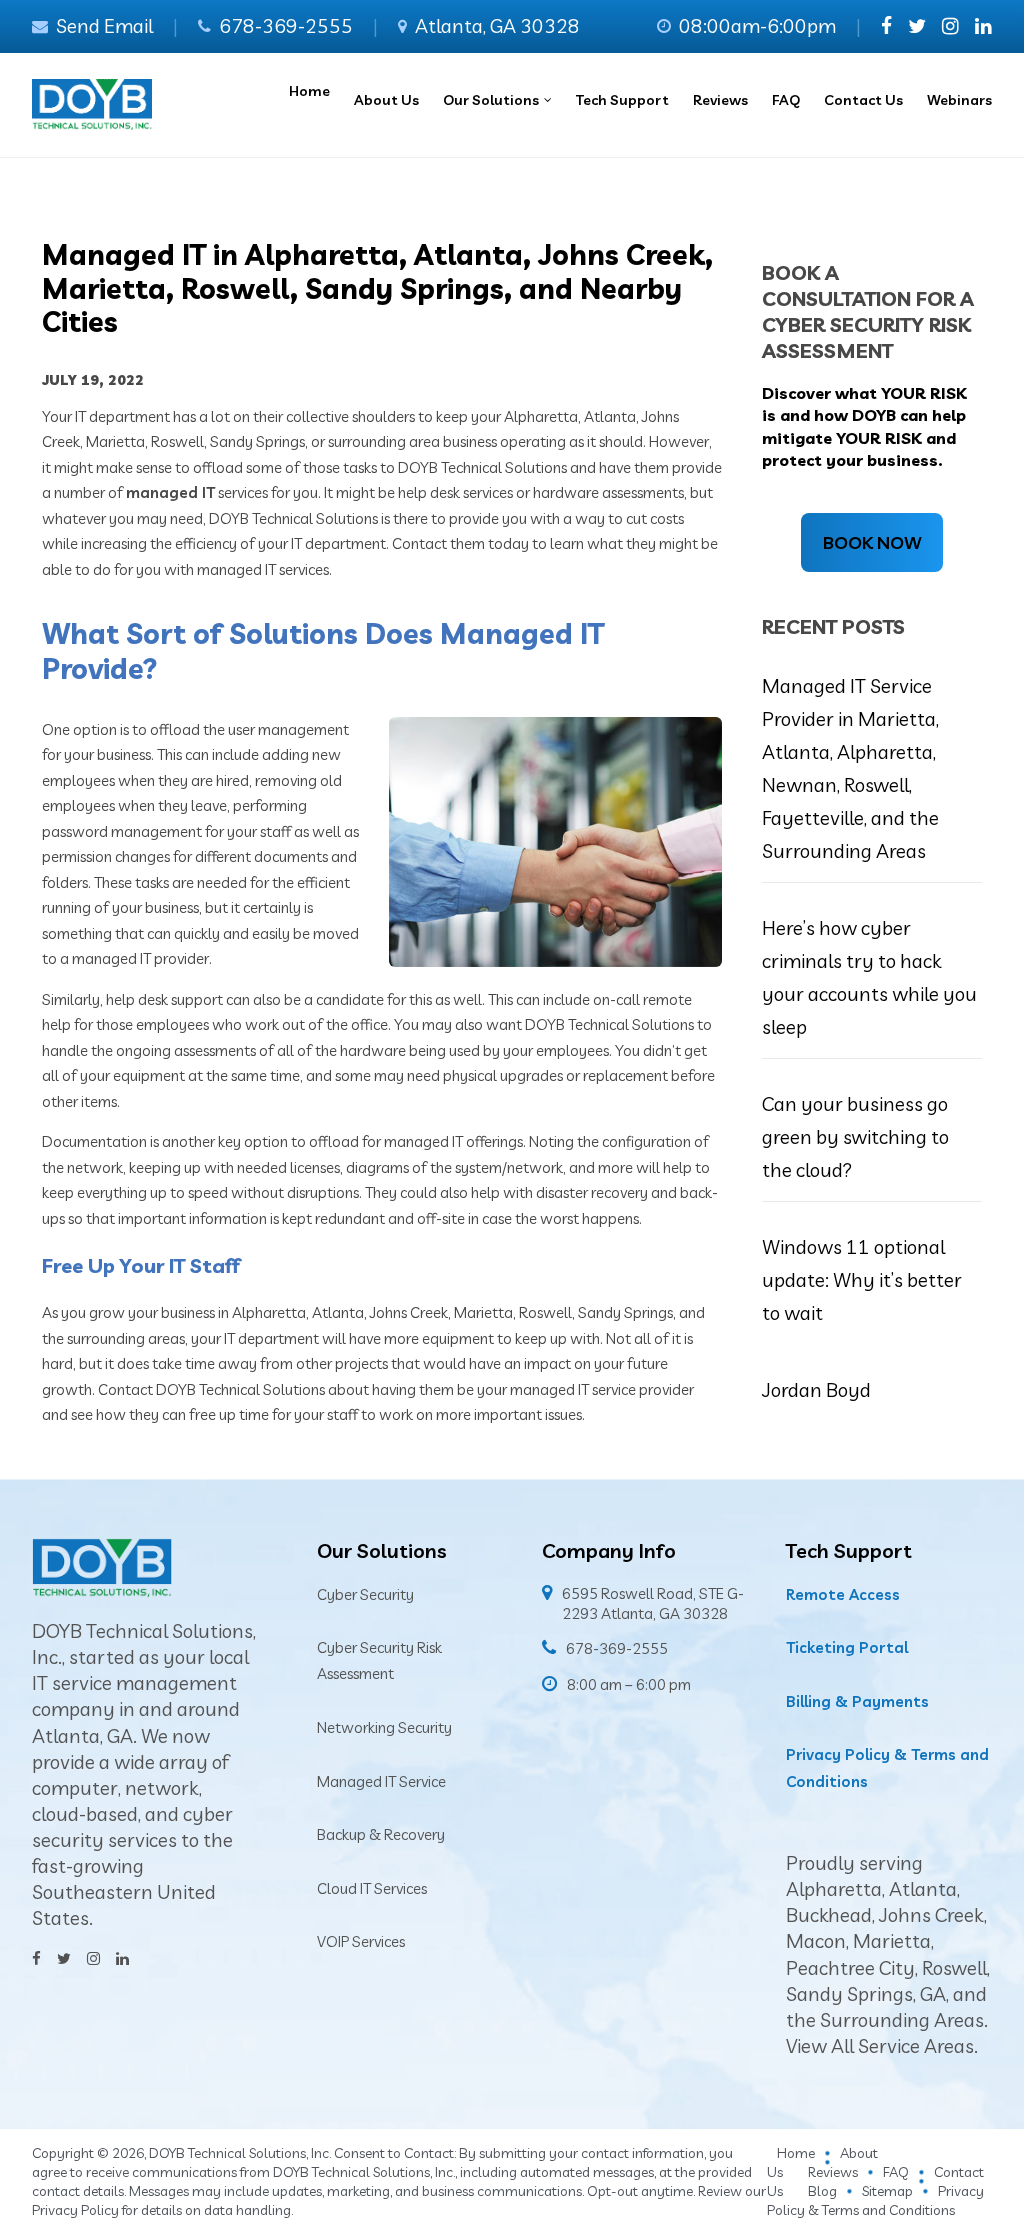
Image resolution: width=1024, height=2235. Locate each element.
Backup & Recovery (381, 1834)
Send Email (104, 26)
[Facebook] (886, 26)
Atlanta (923, 1889)
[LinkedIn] (983, 26)
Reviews (833, 2172)
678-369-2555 (286, 26)
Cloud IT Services (372, 1888)
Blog (822, 2191)
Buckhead (829, 1915)
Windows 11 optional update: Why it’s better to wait (862, 1280)
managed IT (170, 492)
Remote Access (843, 1594)
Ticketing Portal (847, 1647)
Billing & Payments (857, 1701)
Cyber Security (365, 1594)
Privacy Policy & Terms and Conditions (875, 2200)
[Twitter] (917, 26)
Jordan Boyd (816, 1390)
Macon (816, 1941)
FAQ (896, 2172)
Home (796, 2153)
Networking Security (384, 1727)
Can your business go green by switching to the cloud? (855, 1137)
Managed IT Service (381, 1781)
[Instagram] (950, 26)
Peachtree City (850, 1968)
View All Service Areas (880, 2046)
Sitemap (887, 2191)
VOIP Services (361, 1941)
